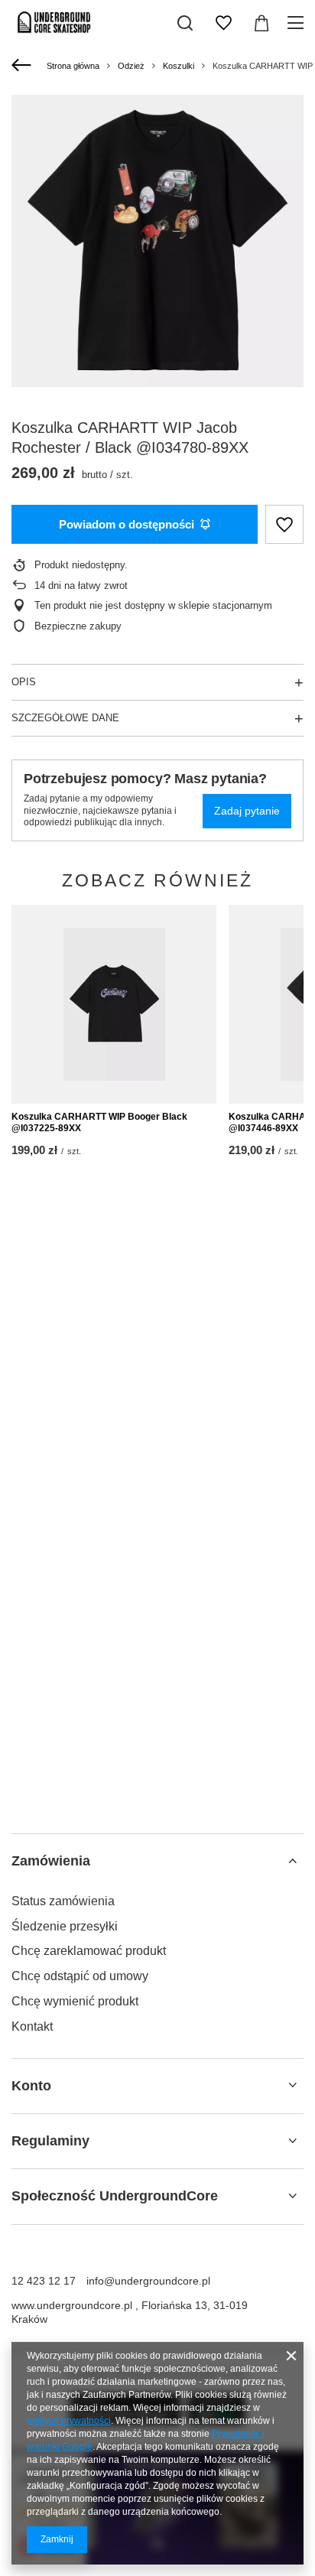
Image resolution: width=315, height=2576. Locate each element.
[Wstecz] (23, 66)
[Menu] (298, 23)
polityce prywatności (69, 2421)
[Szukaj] (185, 23)
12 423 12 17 (44, 2281)
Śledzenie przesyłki (65, 1926)
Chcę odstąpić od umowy (80, 1976)
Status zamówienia (63, 1901)
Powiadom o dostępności (127, 524)
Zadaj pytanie (247, 811)
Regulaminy (50, 2141)
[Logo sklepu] (54, 23)
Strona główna (73, 66)
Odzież (131, 66)
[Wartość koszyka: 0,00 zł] (261, 23)
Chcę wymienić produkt (75, 2001)
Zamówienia (51, 1861)
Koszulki (179, 66)
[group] (157, 241)
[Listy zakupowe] (223, 23)
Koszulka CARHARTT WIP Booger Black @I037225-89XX (99, 1123)
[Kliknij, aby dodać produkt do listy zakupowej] (284, 524)
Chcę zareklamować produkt (89, 1951)
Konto (31, 2086)
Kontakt (32, 2026)
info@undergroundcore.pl (148, 2281)
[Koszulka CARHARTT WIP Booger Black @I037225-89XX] (114, 1004)
